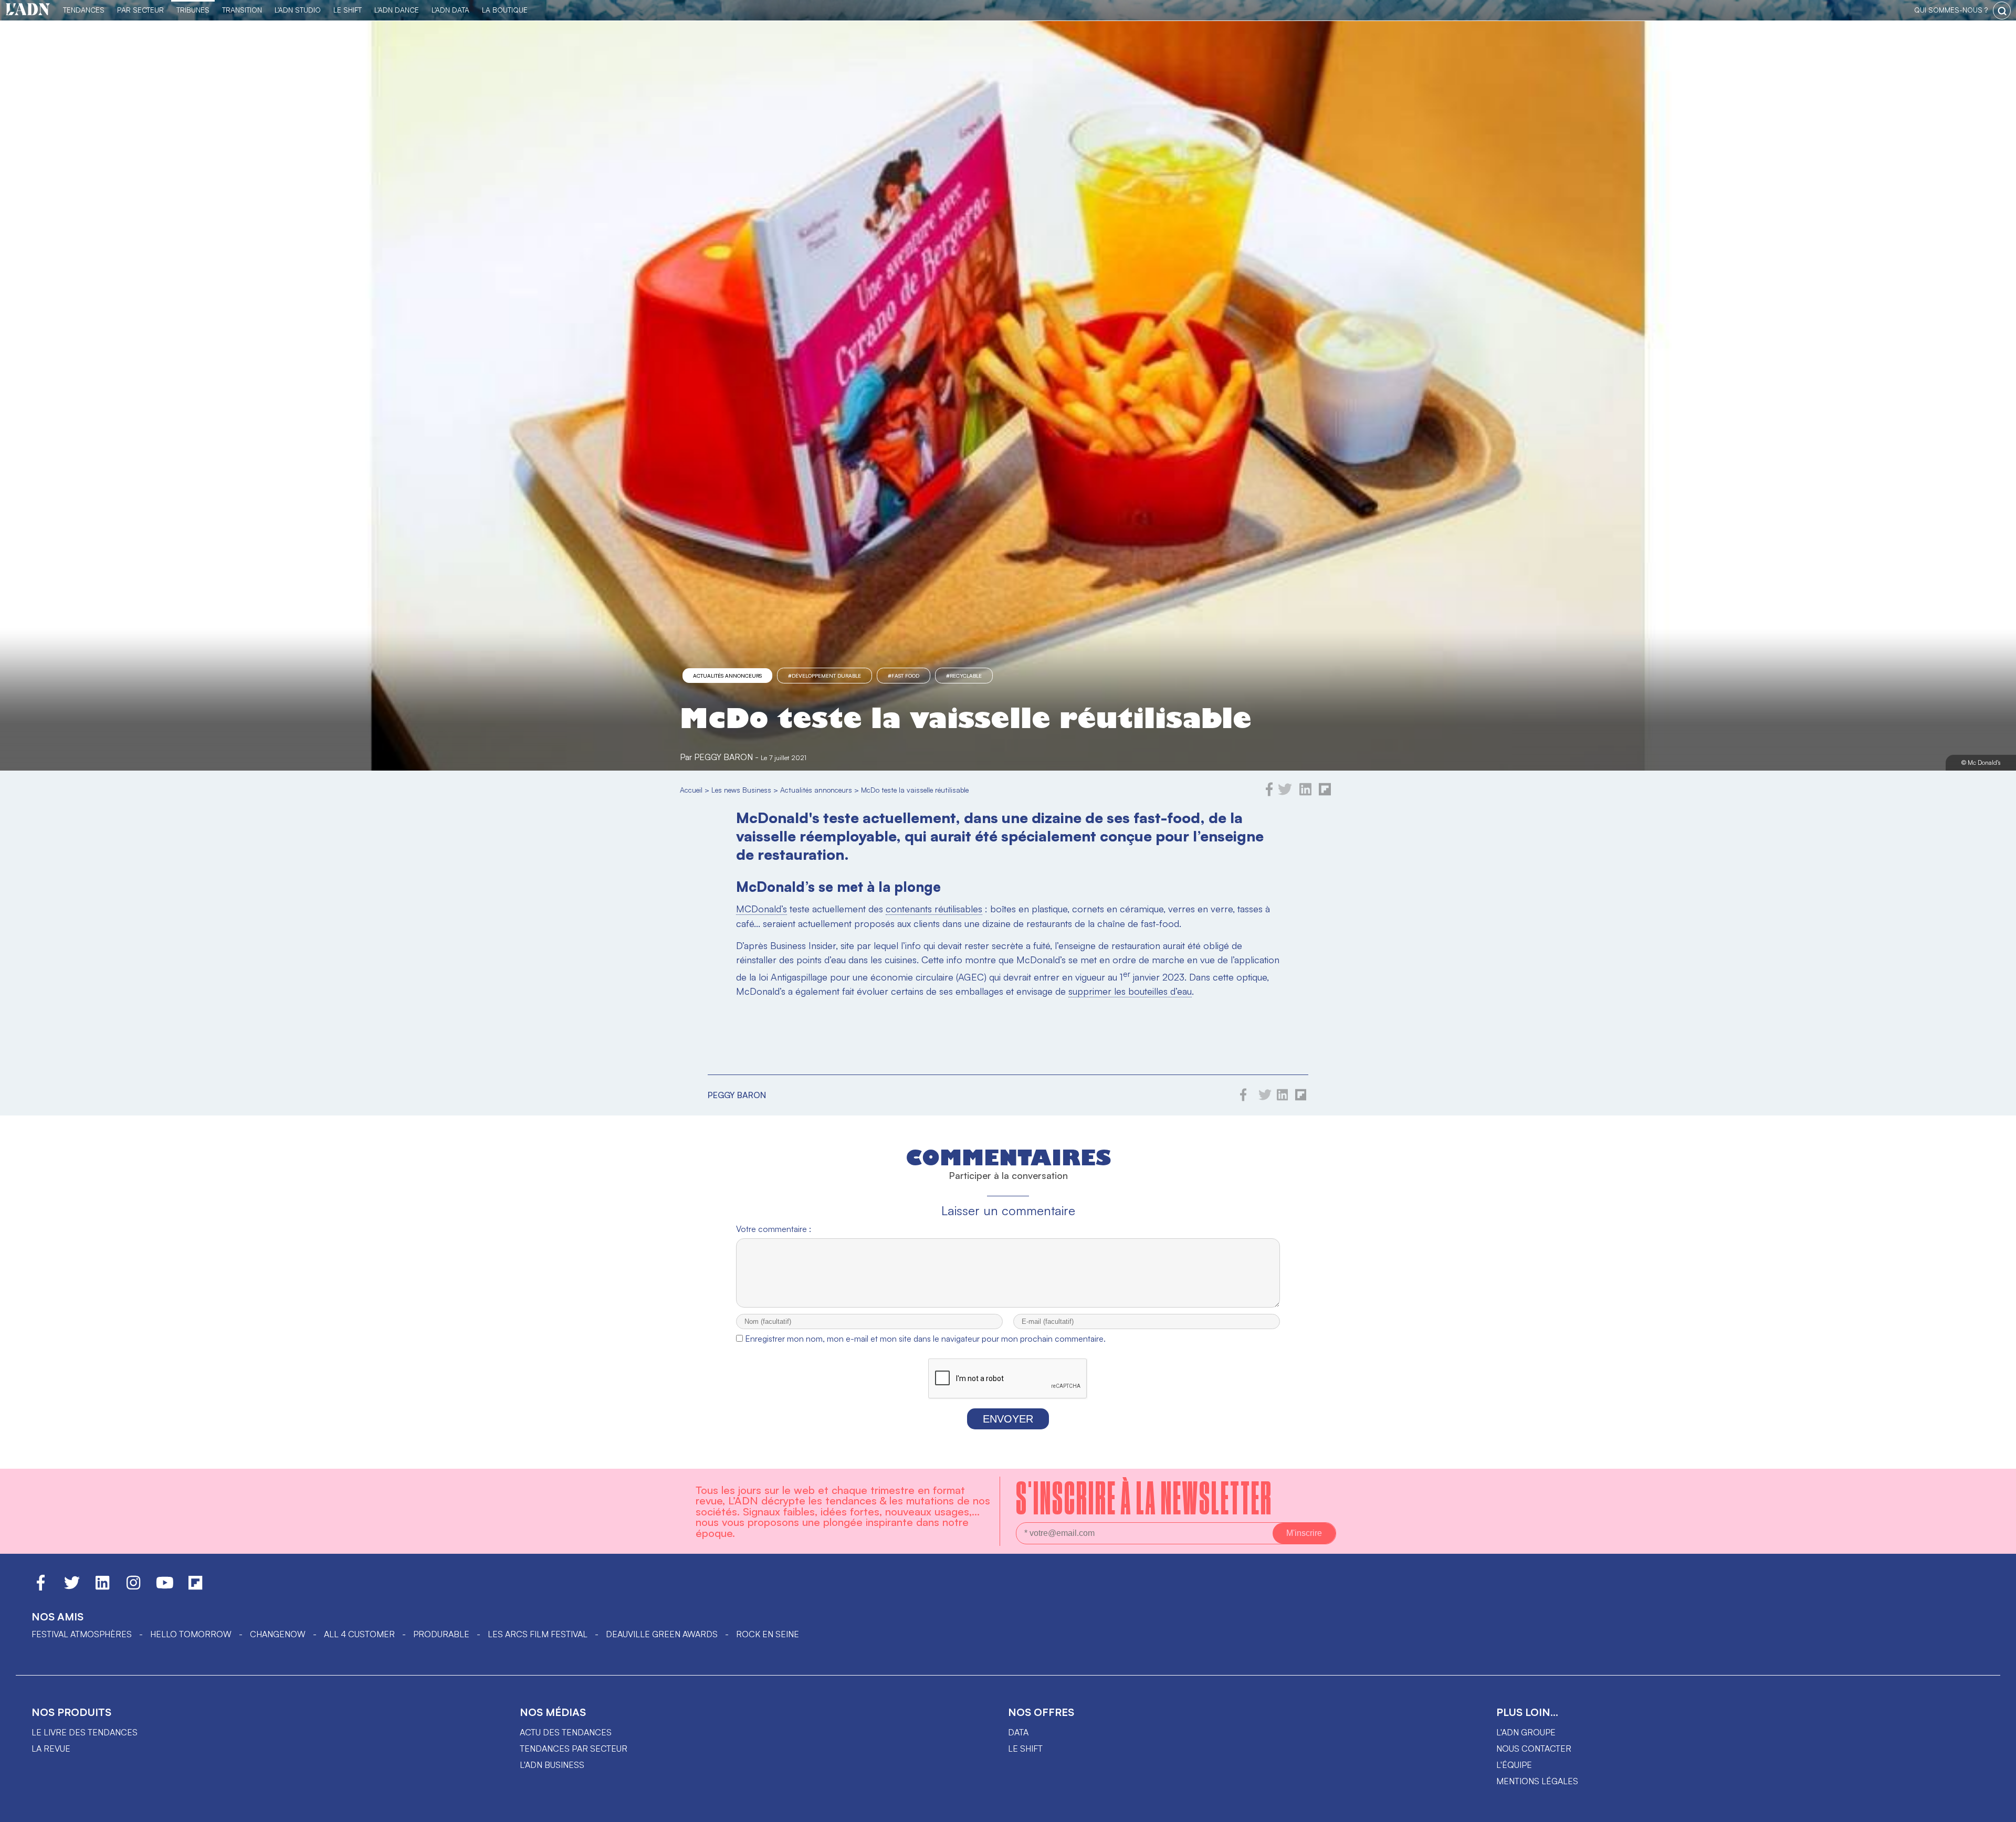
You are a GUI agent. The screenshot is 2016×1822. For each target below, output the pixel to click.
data (1018, 1732)
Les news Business (741, 790)
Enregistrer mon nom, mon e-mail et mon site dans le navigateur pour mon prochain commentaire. (925, 1339)
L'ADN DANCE (397, 10)
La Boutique (505, 10)
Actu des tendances (566, 1732)
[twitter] (1285, 793)
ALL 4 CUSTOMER (359, 1634)
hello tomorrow (191, 1634)
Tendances (84, 10)
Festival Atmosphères (82, 1634)
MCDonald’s (762, 909)
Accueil (691, 790)
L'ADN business (552, 1765)
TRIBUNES (193, 10)
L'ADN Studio (298, 10)
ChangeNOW (278, 1634)
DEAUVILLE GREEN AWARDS (662, 1634)
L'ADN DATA (450, 10)
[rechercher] (2002, 10)
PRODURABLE (441, 1634)
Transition (242, 10)
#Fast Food (904, 676)
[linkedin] (1305, 793)
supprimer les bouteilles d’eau (1130, 991)
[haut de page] (1998, 1809)
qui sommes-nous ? (1951, 10)
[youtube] (165, 1587)
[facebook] (1269, 793)
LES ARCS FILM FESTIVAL (538, 1634)
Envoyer (1008, 1419)
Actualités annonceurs (727, 676)
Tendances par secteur (574, 1749)
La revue (51, 1749)
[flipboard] (1325, 793)
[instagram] (133, 1587)
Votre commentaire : (774, 1229)
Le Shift (348, 10)
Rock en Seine (768, 1634)
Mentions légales (1537, 1781)
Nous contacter (1534, 1749)
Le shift (1025, 1749)
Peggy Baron (723, 757)
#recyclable (964, 676)
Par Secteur (140, 10)
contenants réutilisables (934, 909)
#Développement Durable (825, 676)
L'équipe (1514, 1765)
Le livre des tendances (85, 1732)
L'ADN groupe (1526, 1732)
